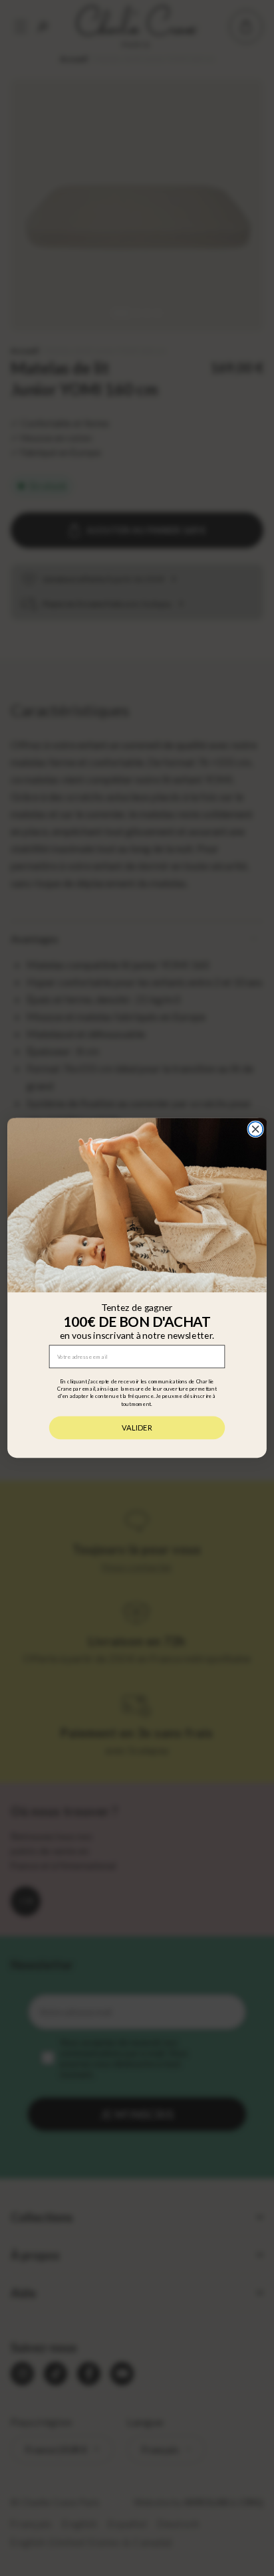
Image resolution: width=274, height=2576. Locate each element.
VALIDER (137, 1428)
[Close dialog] (255, 1129)
